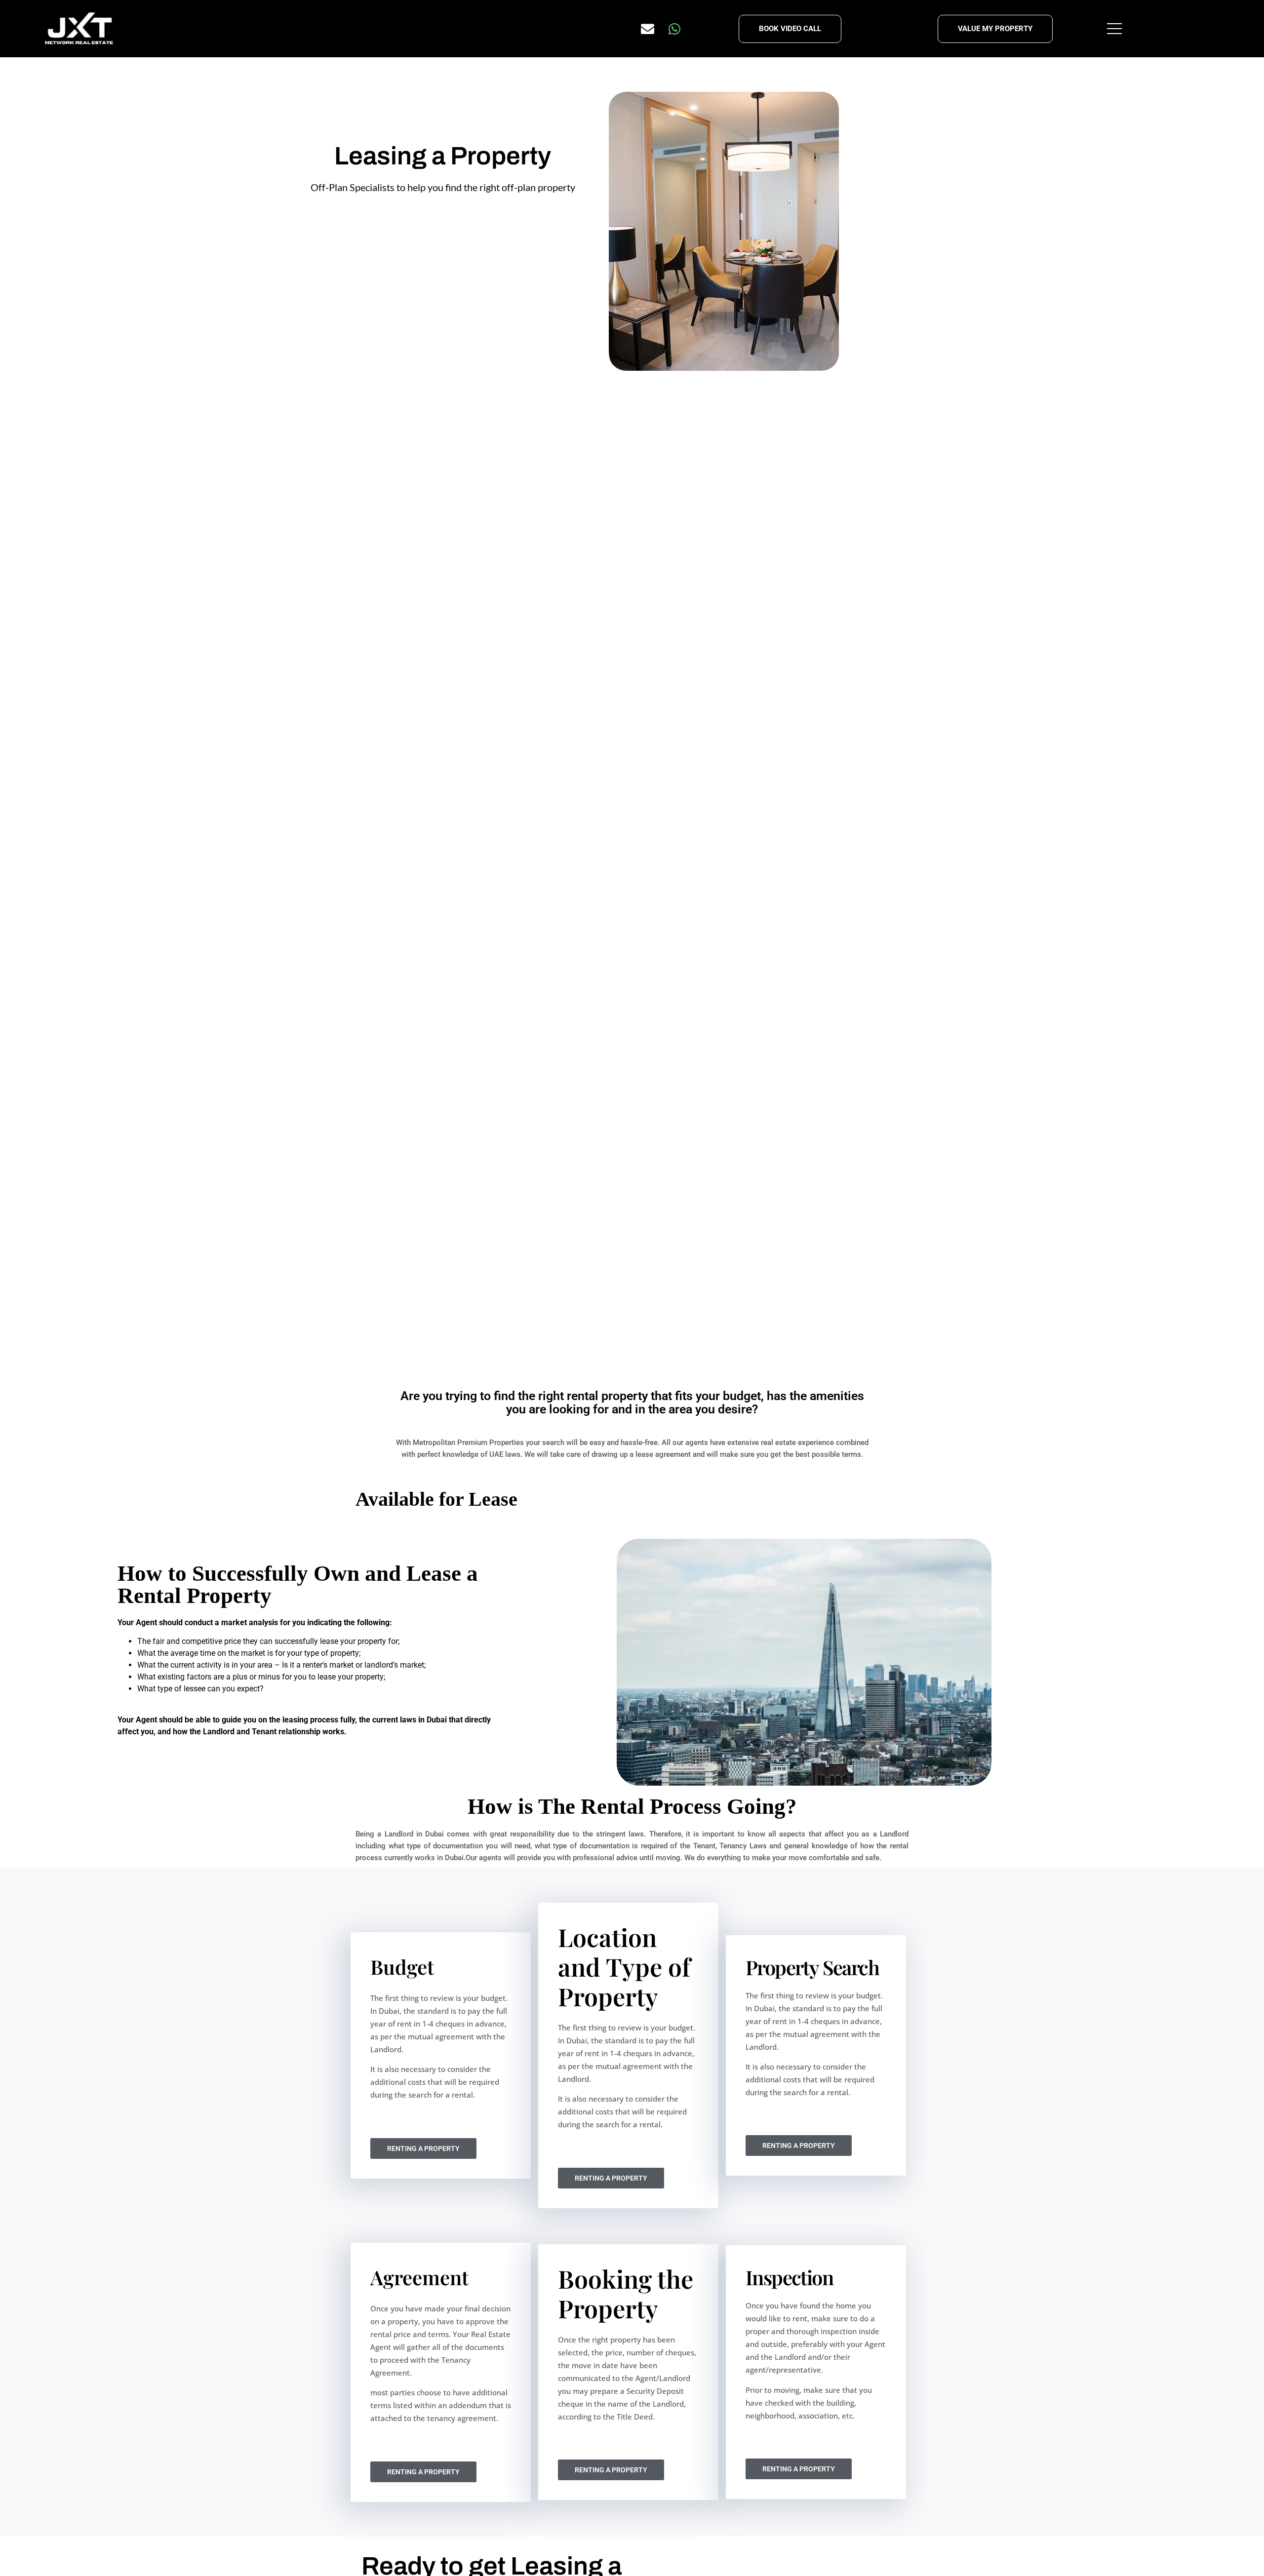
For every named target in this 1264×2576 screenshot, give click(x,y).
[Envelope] (648, 29)
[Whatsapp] (674, 29)
